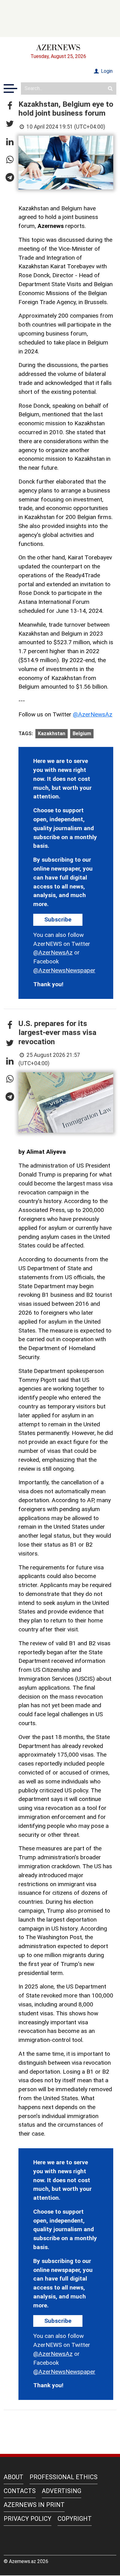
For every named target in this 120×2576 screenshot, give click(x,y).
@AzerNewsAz (93, 714)
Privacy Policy (28, 2519)
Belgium (82, 734)
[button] (10, 106)
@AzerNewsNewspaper (64, 970)
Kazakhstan (52, 734)
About (14, 2477)
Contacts (20, 2491)
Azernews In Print (34, 2505)
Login (106, 71)
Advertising (62, 2491)
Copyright (75, 2519)
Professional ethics (64, 2477)
